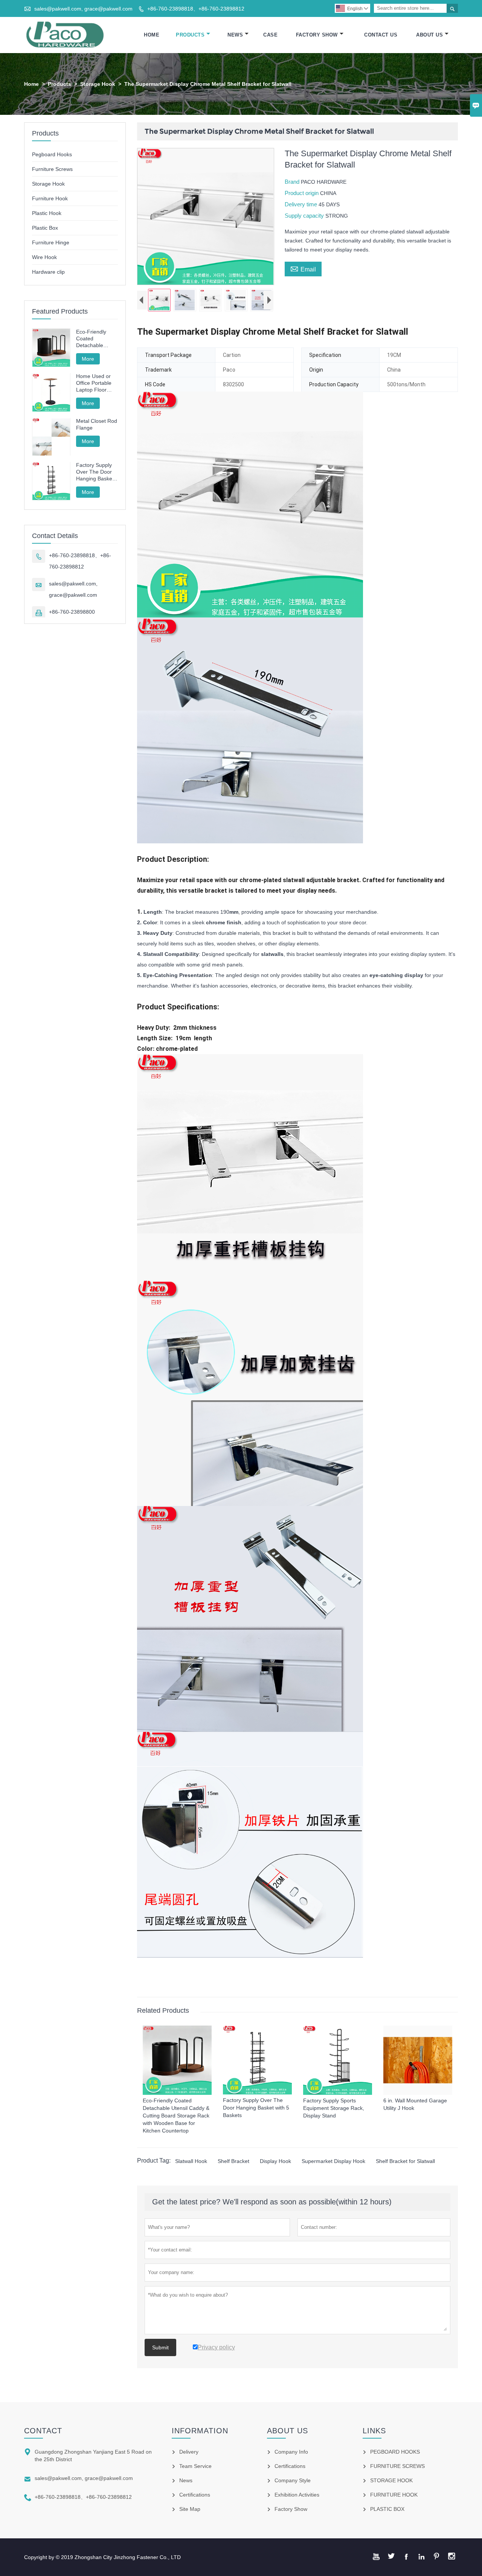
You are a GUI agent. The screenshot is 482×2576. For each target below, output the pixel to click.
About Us (429, 35)
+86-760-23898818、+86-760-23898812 (196, 9)
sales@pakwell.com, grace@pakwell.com (83, 9)
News (235, 35)
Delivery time (302, 204)
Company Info (291, 2452)
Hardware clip (48, 272)
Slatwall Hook (191, 2161)
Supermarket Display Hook (333, 2161)
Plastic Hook (47, 213)
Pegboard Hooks (52, 154)
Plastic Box (45, 228)
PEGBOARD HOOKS (395, 2452)
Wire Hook (44, 257)
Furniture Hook (50, 198)
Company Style (293, 2480)
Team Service (195, 2466)
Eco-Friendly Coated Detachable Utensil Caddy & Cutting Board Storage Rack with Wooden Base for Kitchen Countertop (96, 339)
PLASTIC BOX (387, 2509)
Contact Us (381, 35)
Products (190, 35)
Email (303, 268)
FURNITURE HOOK (394, 2495)
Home (152, 35)
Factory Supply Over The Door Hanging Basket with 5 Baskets (95, 472)
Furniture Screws (52, 169)
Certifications (195, 2495)
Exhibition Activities (297, 2495)
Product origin (302, 193)
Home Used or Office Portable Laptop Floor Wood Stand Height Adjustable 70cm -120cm (97, 383)
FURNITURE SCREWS (397, 2466)
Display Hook (275, 2161)
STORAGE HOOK (391, 2480)
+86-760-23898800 (72, 612)
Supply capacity (305, 216)
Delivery (189, 2452)
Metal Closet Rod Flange (97, 425)
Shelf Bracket (233, 2161)
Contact (43, 2431)
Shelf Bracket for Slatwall (405, 2161)
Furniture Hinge (51, 242)
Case (270, 35)
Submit (160, 2347)
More (88, 359)
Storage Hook (98, 84)
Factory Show (317, 35)
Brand (293, 182)
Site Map (190, 2509)
